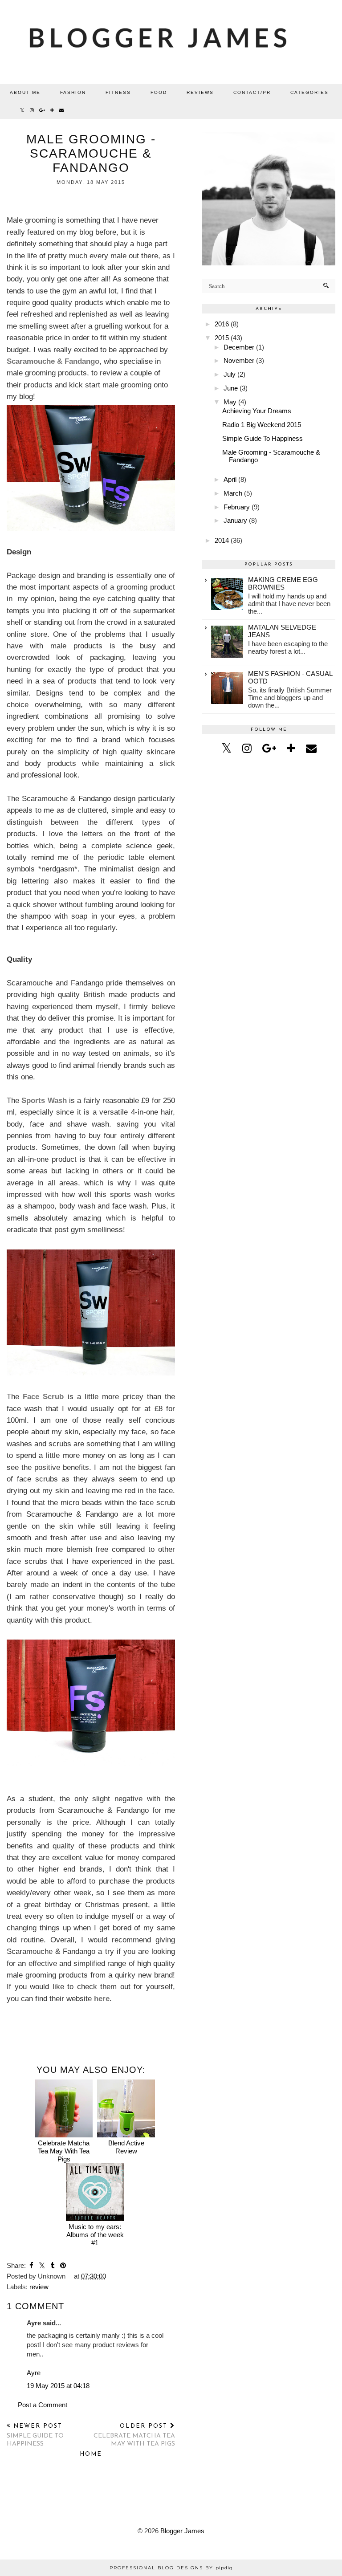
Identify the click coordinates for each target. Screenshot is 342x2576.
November (239, 360)
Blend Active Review (126, 2147)
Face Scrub (43, 1396)
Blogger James (182, 2531)
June (231, 388)
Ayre (34, 2373)
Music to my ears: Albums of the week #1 (95, 2235)
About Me (25, 92)
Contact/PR (252, 92)
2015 (222, 338)
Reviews (200, 92)
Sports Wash (44, 1100)
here (102, 1998)
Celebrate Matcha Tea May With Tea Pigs (64, 2151)
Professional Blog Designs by (171, 2568)
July (230, 374)
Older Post (134, 2435)
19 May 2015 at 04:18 (58, 2386)
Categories (309, 92)
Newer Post (35, 2435)
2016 (222, 324)
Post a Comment (43, 2405)
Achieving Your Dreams (257, 411)
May (230, 402)
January (235, 520)
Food (159, 92)
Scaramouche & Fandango (53, 361)
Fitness (118, 92)
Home (91, 2454)
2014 (222, 540)
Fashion (73, 92)
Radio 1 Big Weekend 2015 (262, 425)
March (233, 493)
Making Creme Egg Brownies (283, 583)
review (39, 2287)
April (230, 479)
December (239, 347)
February (237, 507)
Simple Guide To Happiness (263, 438)
